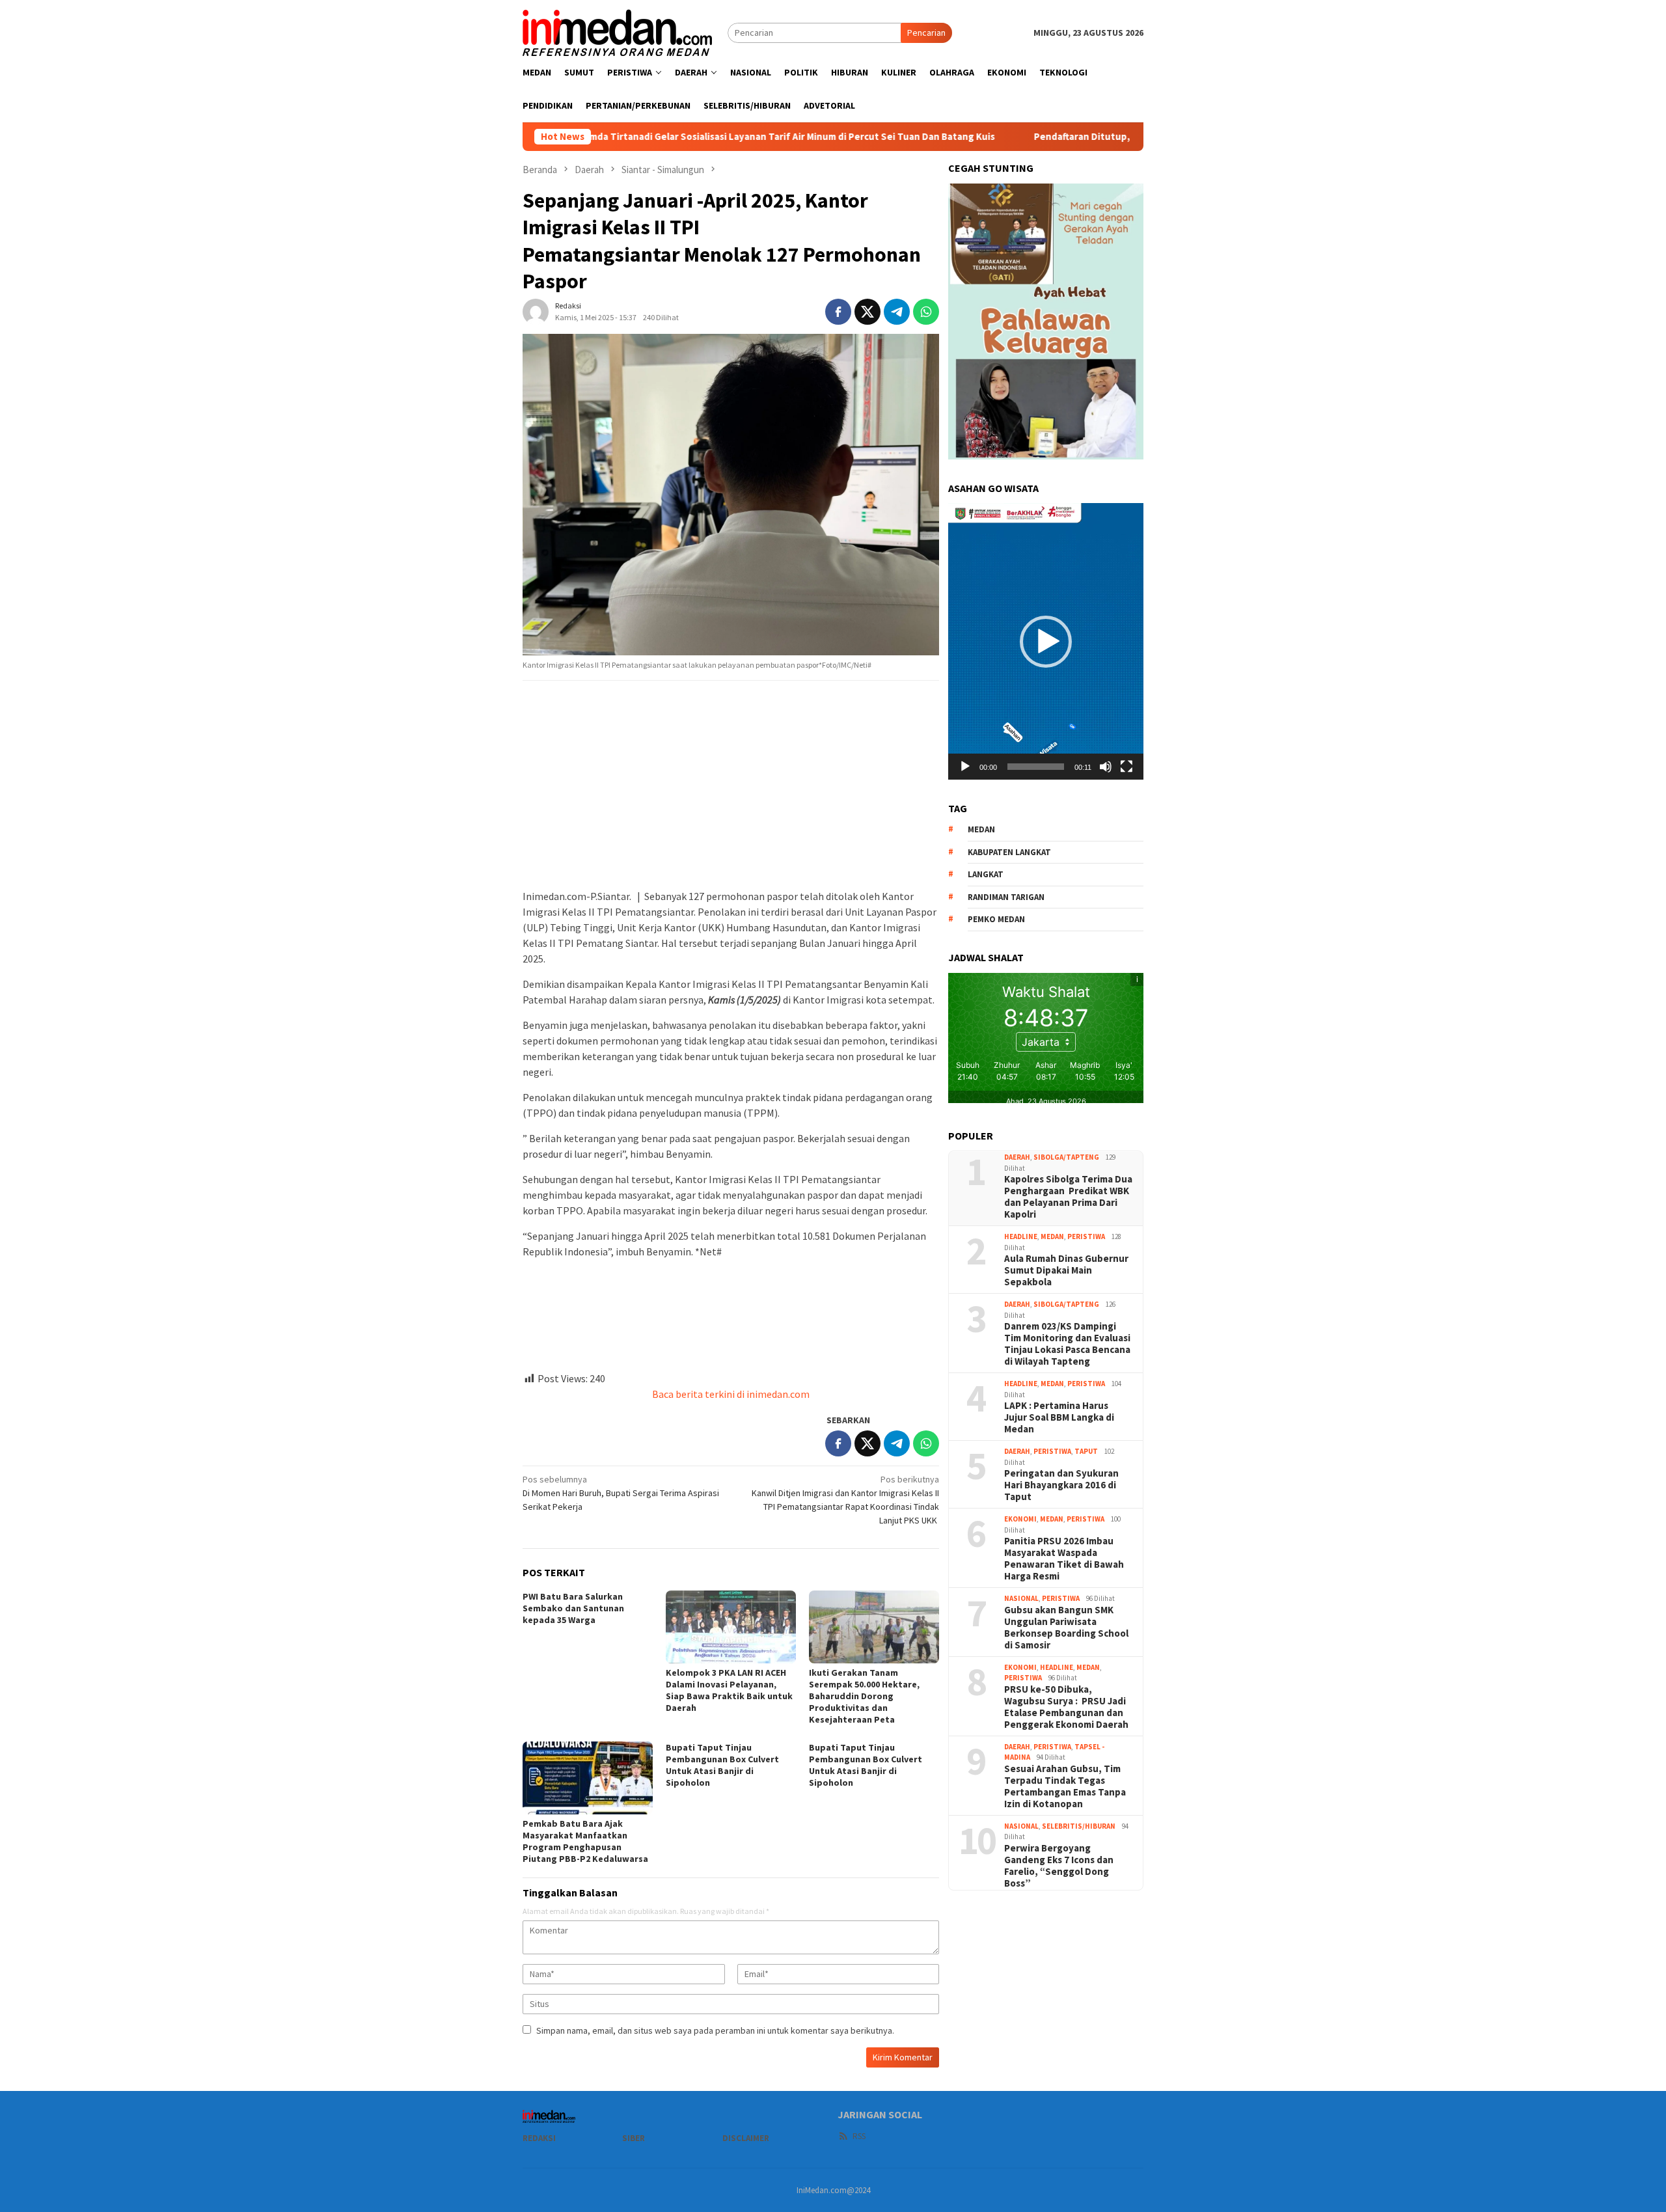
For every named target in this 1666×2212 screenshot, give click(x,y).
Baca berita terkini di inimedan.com (731, 1394)
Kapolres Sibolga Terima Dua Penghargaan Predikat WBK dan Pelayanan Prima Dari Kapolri (1068, 1197)
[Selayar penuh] (1127, 767)
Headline (1021, 1236)
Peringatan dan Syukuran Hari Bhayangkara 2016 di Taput (1061, 1485)
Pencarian (926, 33)
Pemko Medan (996, 919)
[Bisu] (1106, 767)
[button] (1046, 642)
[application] (1046, 641)
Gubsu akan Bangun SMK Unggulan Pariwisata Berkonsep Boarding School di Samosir (1066, 1628)
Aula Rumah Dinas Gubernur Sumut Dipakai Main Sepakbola (1066, 1270)
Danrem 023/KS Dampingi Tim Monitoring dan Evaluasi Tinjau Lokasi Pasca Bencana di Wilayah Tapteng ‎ (1067, 1344)
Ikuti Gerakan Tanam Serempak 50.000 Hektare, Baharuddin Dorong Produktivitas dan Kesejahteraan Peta (864, 1696)
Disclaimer (746, 2138)
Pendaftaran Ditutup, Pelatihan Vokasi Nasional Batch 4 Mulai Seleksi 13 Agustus (1090, 137)
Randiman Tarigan (1006, 897)
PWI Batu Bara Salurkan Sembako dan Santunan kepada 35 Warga (573, 1608)
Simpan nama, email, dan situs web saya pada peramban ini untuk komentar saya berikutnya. (715, 2030)
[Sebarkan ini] (838, 312)
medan (981, 829)
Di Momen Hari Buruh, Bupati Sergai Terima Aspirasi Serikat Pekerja (621, 1493)
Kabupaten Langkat (1009, 852)
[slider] (1036, 767)
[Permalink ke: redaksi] (536, 310)
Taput (1086, 1451)
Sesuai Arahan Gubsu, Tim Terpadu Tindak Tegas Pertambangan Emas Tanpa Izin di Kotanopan (1065, 1786)
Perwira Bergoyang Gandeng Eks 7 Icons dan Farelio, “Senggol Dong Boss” (1059, 1866)
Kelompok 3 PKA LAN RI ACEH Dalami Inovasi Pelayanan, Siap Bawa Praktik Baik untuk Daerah (729, 1690)
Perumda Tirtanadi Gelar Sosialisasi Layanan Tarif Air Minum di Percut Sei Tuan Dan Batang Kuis (658, 137)
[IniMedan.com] (618, 31)
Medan (1052, 1236)
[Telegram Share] (897, 312)
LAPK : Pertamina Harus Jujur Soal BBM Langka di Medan (1059, 1417)
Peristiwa (1086, 1236)
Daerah (1017, 1157)
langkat (986, 874)
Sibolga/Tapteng (1066, 1157)
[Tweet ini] (867, 312)
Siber (634, 2138)
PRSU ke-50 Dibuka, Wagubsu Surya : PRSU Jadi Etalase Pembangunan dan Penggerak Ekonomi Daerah (1066, 1707)
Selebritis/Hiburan (1079, 1826)
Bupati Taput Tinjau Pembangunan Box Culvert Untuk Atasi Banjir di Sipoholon (722, 1765)
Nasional (1021, 1598)
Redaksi (539, 2138)
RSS (859, 2136)
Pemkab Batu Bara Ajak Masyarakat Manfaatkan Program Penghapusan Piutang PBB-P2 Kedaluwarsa (585, 1841)
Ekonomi (1020, 1519)
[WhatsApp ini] (926, 312)
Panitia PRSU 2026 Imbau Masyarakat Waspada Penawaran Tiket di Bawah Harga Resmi (1064, 1559)
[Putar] (965, 767)
